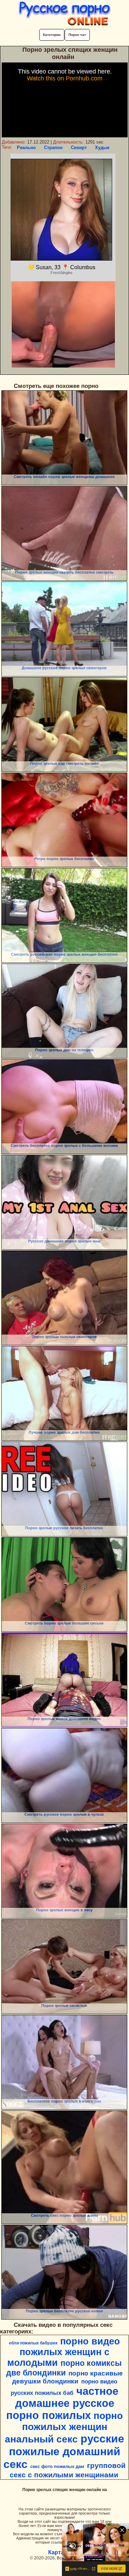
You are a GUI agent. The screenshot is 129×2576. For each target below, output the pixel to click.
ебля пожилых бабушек (33, 2343)
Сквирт (79, 148)
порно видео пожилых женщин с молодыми (64, 2352)
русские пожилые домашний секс (64, 2451)
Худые (102, 148)
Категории (52, 35)
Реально (26, 148)
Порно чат (77, 35)
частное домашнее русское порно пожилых (62, 2403)
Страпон (53, 148)
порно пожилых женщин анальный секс (64, 2427)
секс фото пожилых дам (57, 2466)
